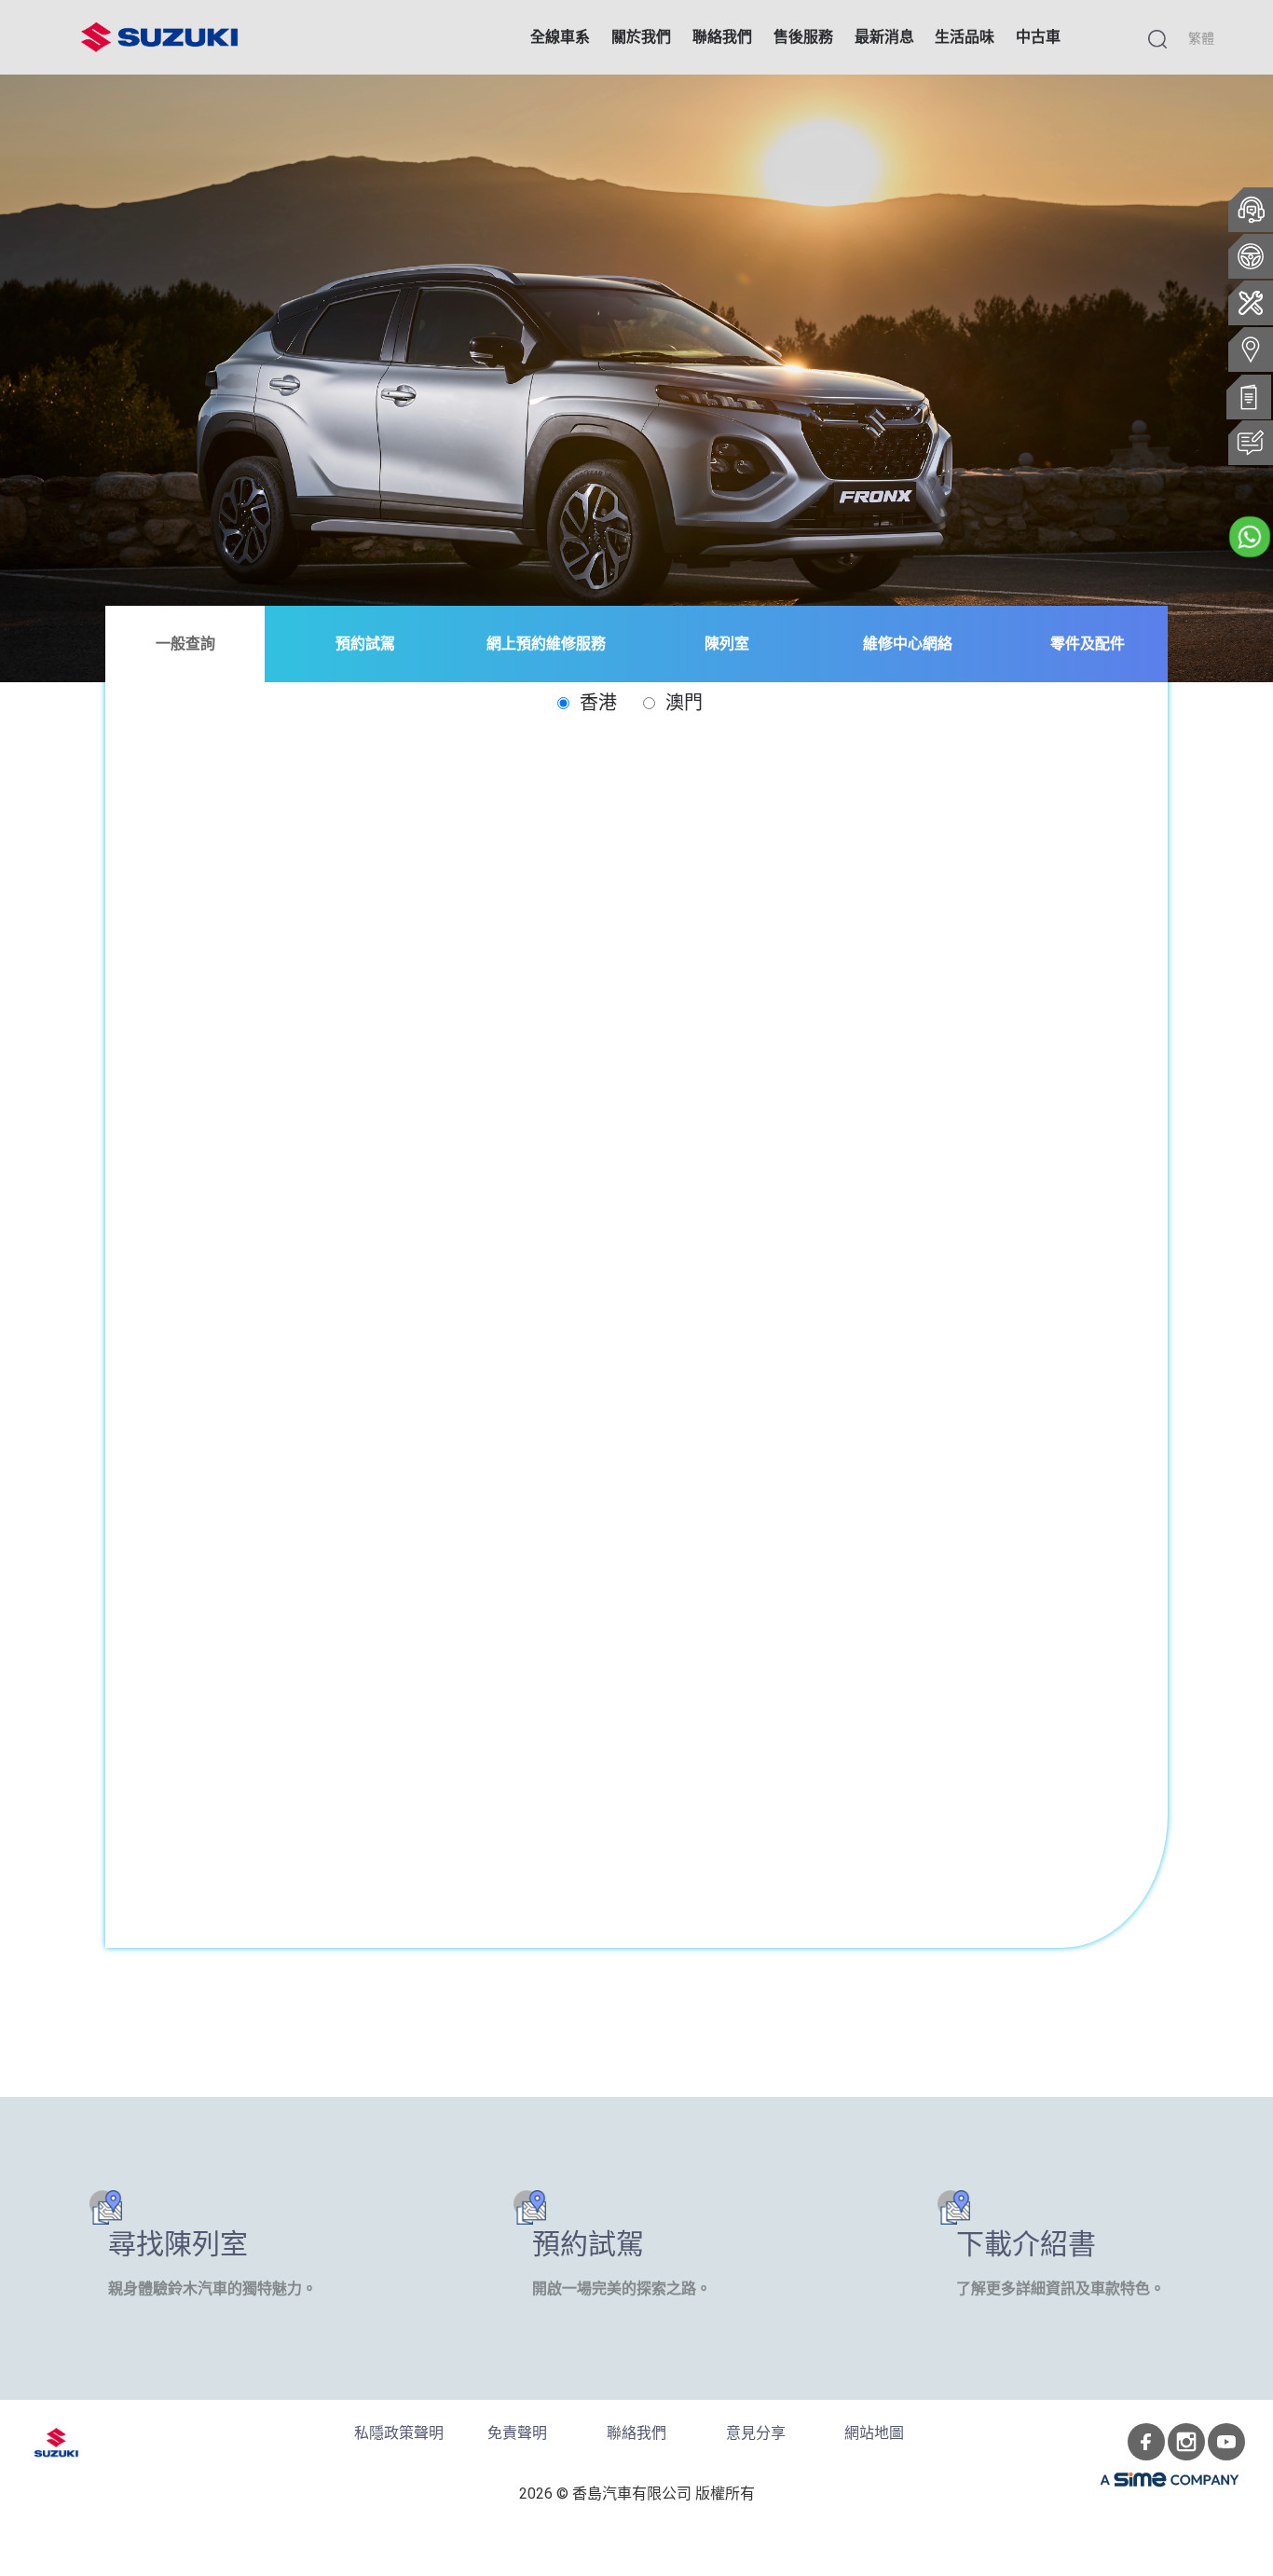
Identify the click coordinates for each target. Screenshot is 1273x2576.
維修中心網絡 (908, 644)
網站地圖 (874, 2433)
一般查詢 (185, 644)
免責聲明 (517, 2433)
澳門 (681, 703)
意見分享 (756, 2433)
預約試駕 (365, 644)
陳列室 (727, 644)
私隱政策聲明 (399, 2433)
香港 (595, 703)
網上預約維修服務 (546, 644)
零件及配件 (1088, 644)
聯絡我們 (636, 2433)
